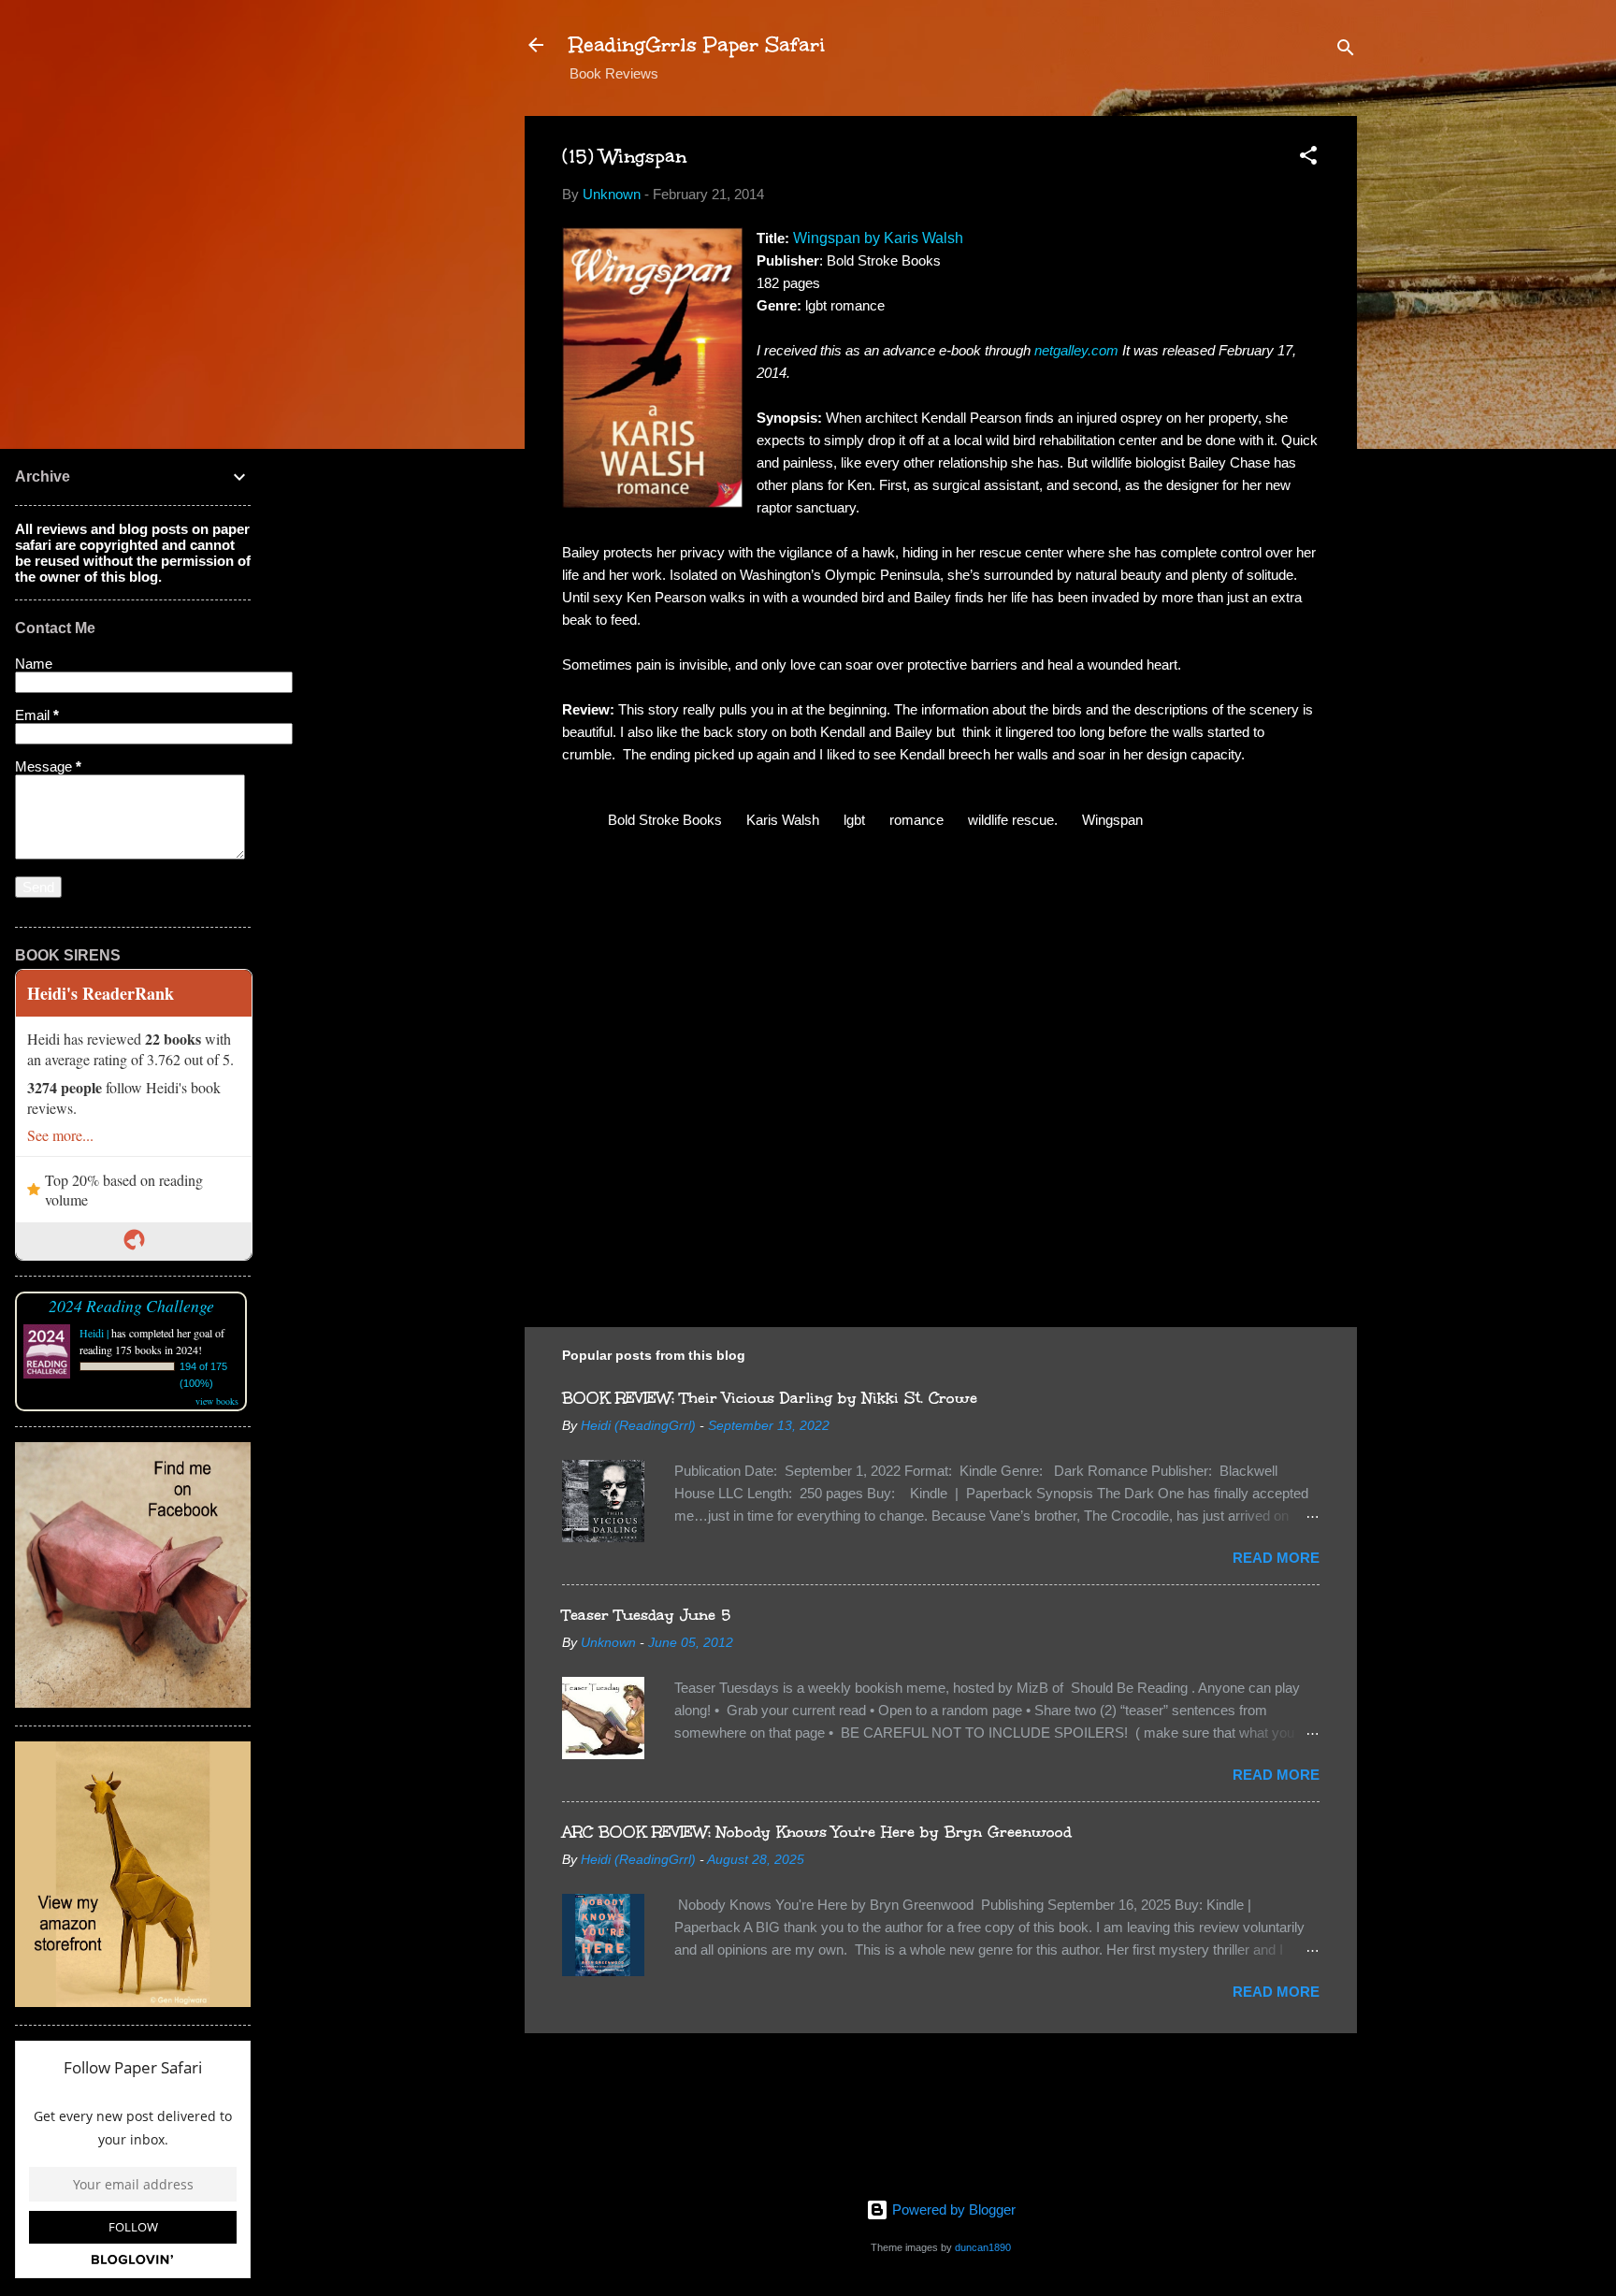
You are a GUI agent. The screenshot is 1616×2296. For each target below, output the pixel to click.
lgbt (854, 820)
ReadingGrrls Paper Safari (697, 44)
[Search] (1346, 51)
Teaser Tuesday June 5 (646, 1615)
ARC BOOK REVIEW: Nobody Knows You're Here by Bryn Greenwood (817, 1832)
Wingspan (1112, 820)
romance (916, 820)
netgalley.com (1076, 350)
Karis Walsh (783, 820)
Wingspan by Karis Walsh (878, 238)
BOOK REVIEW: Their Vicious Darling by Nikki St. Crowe (770, 1398)
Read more (1276, 1558)
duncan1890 (983, 2247)
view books (217, 1401)
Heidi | (94, 1333)
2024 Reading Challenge (131, 1306)
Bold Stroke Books (665, 820)
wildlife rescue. (1013, 820)
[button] (1308, 159)
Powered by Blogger (952, 2209)
